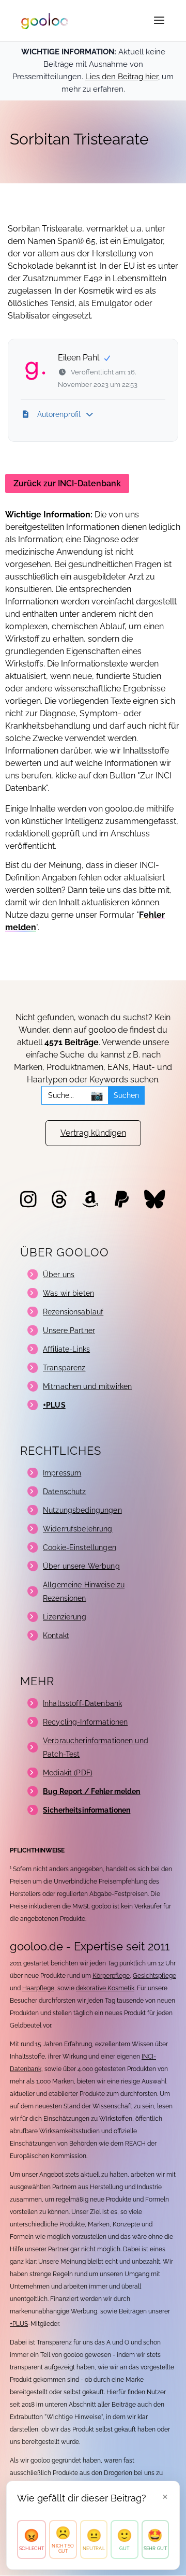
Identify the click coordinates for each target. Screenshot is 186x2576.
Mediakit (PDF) (68, 1773)
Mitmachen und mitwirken (87, 1386)
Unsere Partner (69, 1330)
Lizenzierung (65, 1617)
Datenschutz (65, 1492)
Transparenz (64, 1368)
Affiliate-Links (66, 1349)
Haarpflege (38, 1988)
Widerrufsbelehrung (78, 1529)
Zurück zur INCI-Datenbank (67, 483)
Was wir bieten (68, 1293)
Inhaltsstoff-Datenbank (82, 1703)
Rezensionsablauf (73, 1312)
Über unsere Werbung (81, 1566)
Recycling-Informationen (85, 1722)
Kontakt (56, 1636)
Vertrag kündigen (93, 1133)
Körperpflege (111, 1976)
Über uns (59, 1275)
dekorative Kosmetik (105, 1988)
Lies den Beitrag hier (122, 77)
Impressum (62, 1473)
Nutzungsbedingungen (82, 1510)
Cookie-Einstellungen (80, 1547)
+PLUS (19, 2324)
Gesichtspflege (154, 1976)
